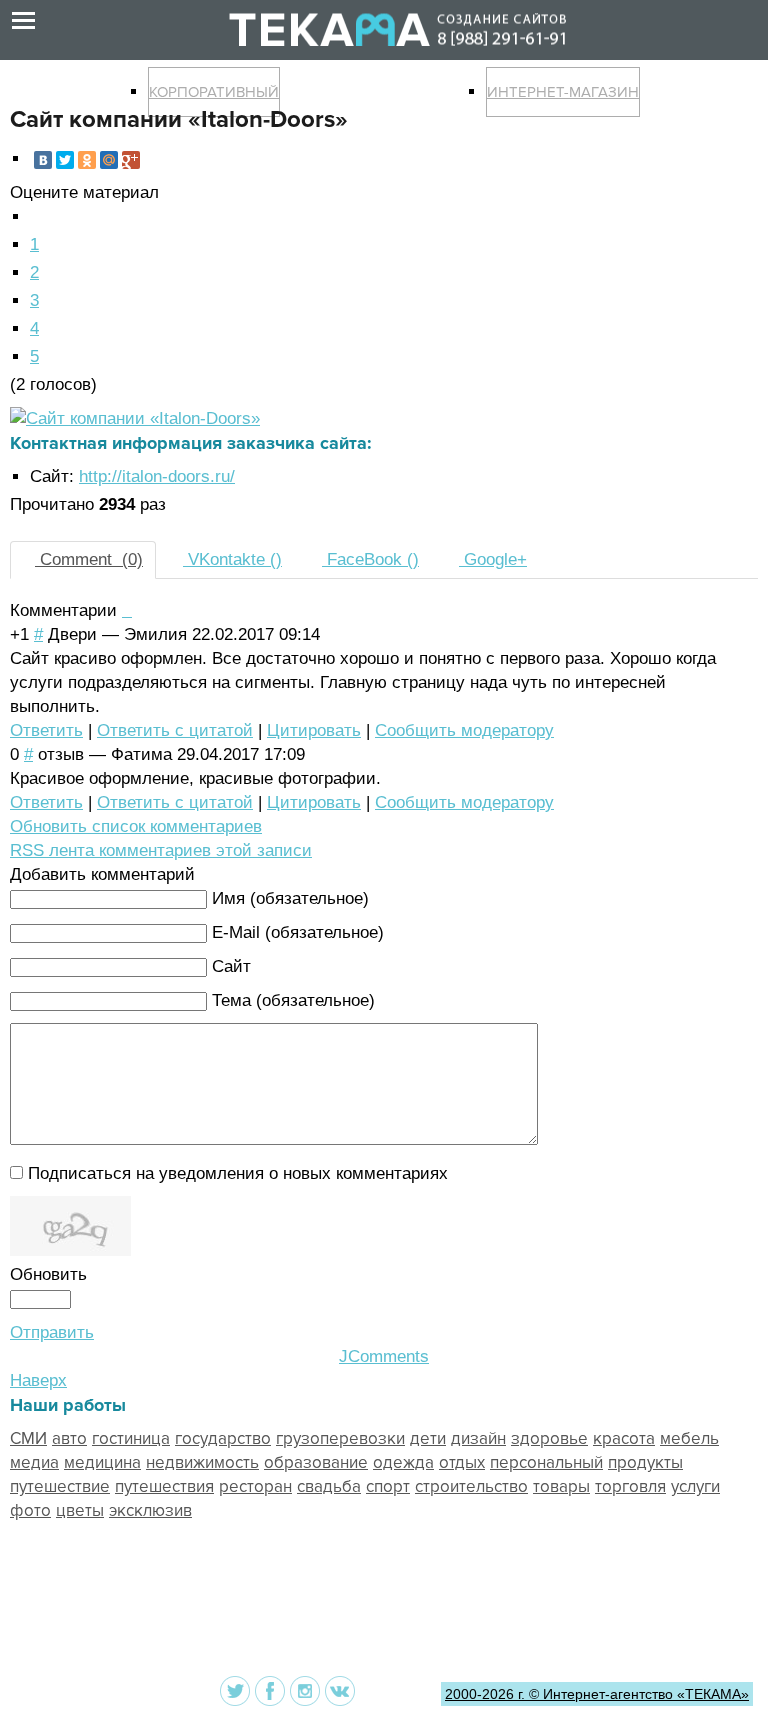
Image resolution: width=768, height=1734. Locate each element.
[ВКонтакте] (43, 160)
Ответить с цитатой (175, 730)
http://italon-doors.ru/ (157, 476)
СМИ (28, 1438)
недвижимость (202, 1462)
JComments (384, 1356)
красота (624, 1438)
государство (223, 1438)
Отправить (52, 1332)
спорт (388, 1486)
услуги (695, 1486)
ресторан (255, 1486)
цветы (80, 1510)
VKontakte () (232, 559)
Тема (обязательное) (293, 1000)
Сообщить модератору (464, 730)
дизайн (478, 1438)
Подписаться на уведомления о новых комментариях (238, 1173)
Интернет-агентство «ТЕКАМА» (646, 1694)
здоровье (549, 1438)
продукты (645, 1462)
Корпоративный (214, 92)
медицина (102, 1462)
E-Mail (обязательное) (298, 932)
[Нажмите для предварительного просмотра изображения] (135, 418)
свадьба (329, 1486)
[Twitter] (65, 160)
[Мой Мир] (109, 160)
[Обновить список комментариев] (129, 610)
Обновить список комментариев (136, 826)
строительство (471, 1486)
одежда (403, 1462)
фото (30, 1510)
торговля (630, 1486)
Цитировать (314, 730)
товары (561, 1486)
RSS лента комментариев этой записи (161, 850)
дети (428, 1438)
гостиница (131, 1438)
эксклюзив (150, 1510)
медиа (34, 1462)
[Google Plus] (131, 160)
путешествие (60, 1486)
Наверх (38, 1380)
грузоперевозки (340, 1438)
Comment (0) (89, 559)
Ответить (46, 730)
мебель (689, 1438)
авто (69, 1438)
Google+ (493, 559)
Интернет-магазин (563, 92)
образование (316, 1462)
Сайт (231, 966)
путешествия (164, 1486)
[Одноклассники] (87, 160)
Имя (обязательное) (290, 898)
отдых (462, 1462)
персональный (546, 1462)
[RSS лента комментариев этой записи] (124, 610)
